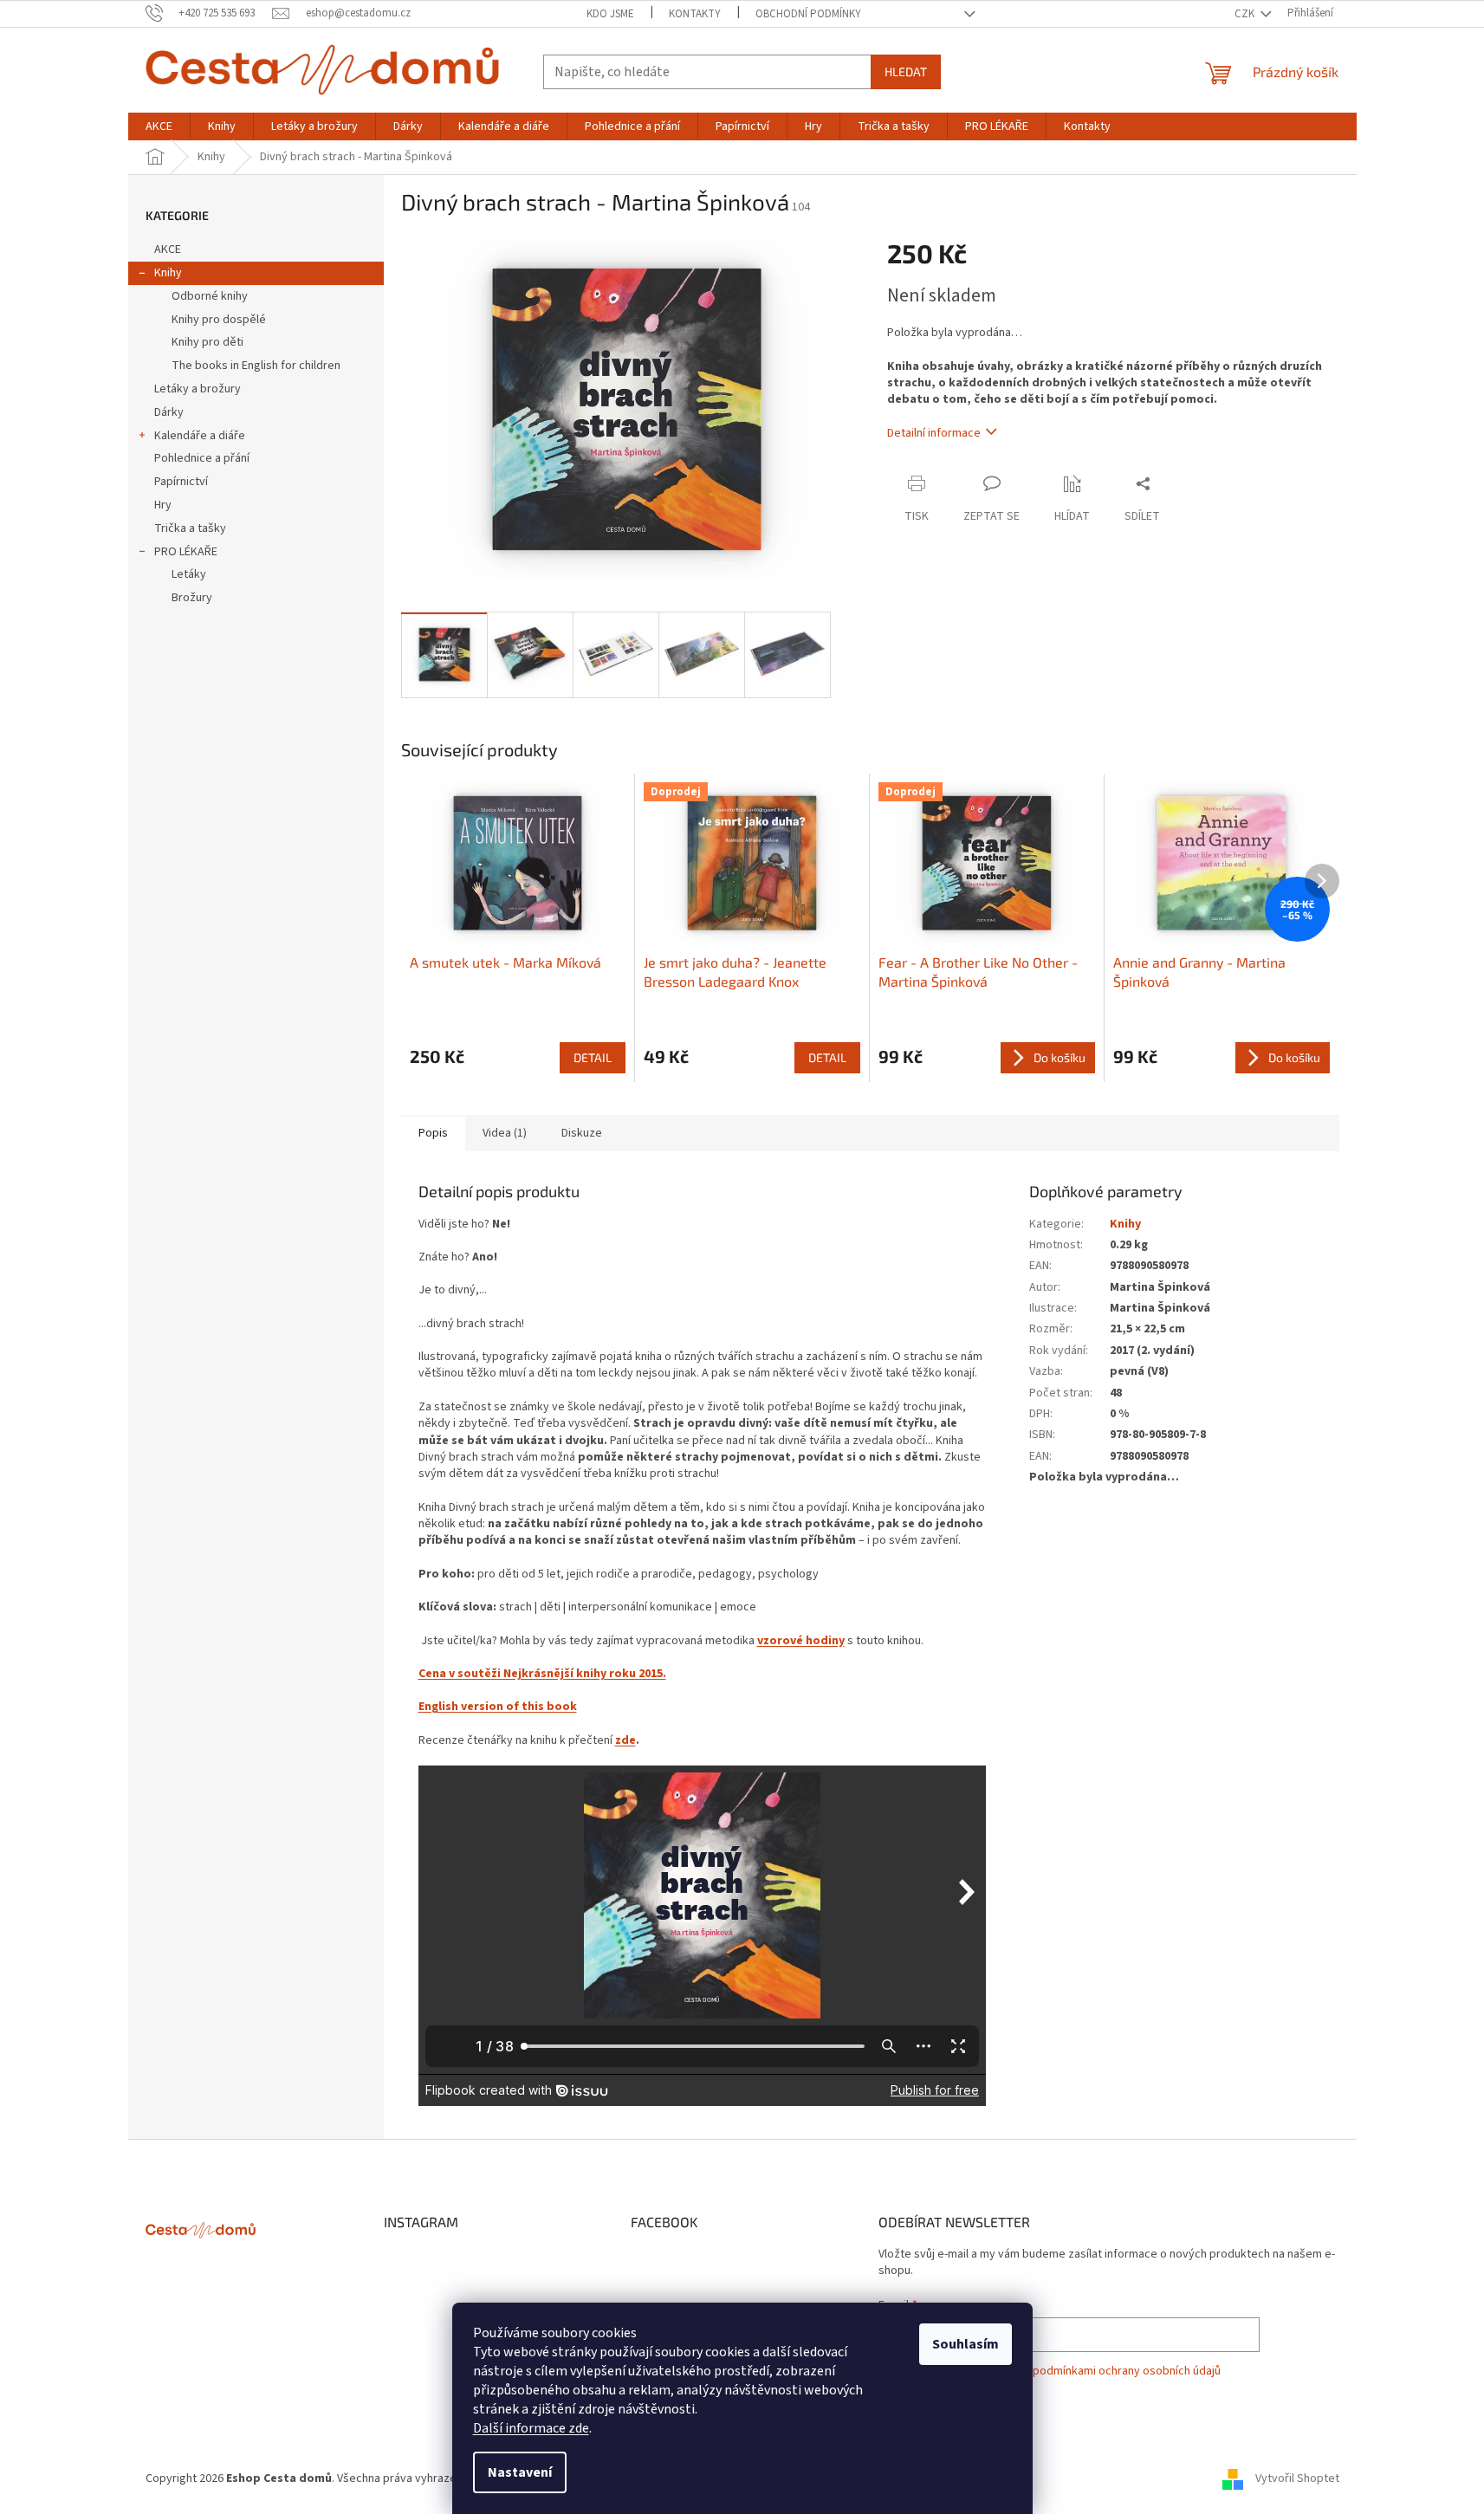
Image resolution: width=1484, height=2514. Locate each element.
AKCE (168, 249)
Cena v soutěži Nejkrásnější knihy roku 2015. (542, 1674)
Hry (163, 505)
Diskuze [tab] (582, 1133)
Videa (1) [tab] (505, 1133)
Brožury (192, 598)
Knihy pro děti (207, 342)
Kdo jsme (610, 14)
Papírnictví (181, 482)
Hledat (906, 71)
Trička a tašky (190, 528)
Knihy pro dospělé (219, 320)
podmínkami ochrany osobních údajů (1127, 2371)
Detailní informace (934, 433)
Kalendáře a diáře (200, 436)
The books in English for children (256, 366)
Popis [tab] (433, 1133)
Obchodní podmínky (808, 14)
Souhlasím (966, 2344)
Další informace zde (531, 2428)
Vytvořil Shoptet (1297, 2478)
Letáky (189, 574)
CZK (1246, 14)
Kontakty (695, 14)
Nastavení (520, 2472)
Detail (593, 1057)
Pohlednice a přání (202, 458)
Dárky (169, 412)
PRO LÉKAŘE (186, 552)
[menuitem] (159, 126)
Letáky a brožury (198, 389)
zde (625, 1740)
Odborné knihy (210, 296)
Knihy (168, 273)
